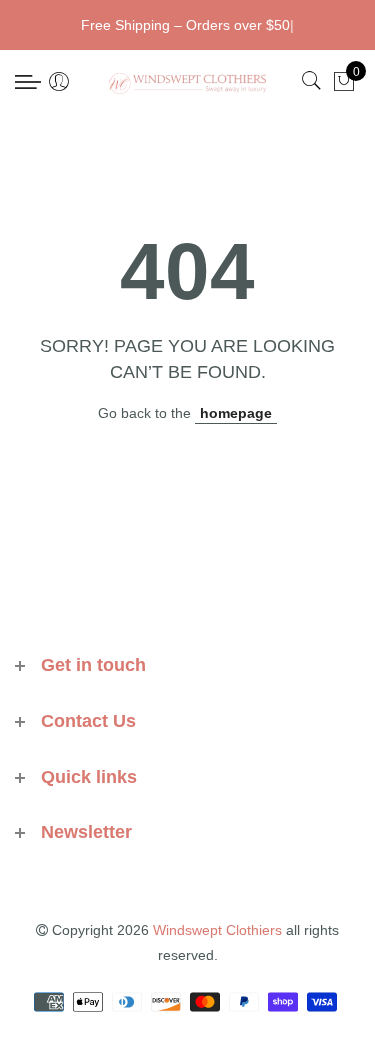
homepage (236, 413)
